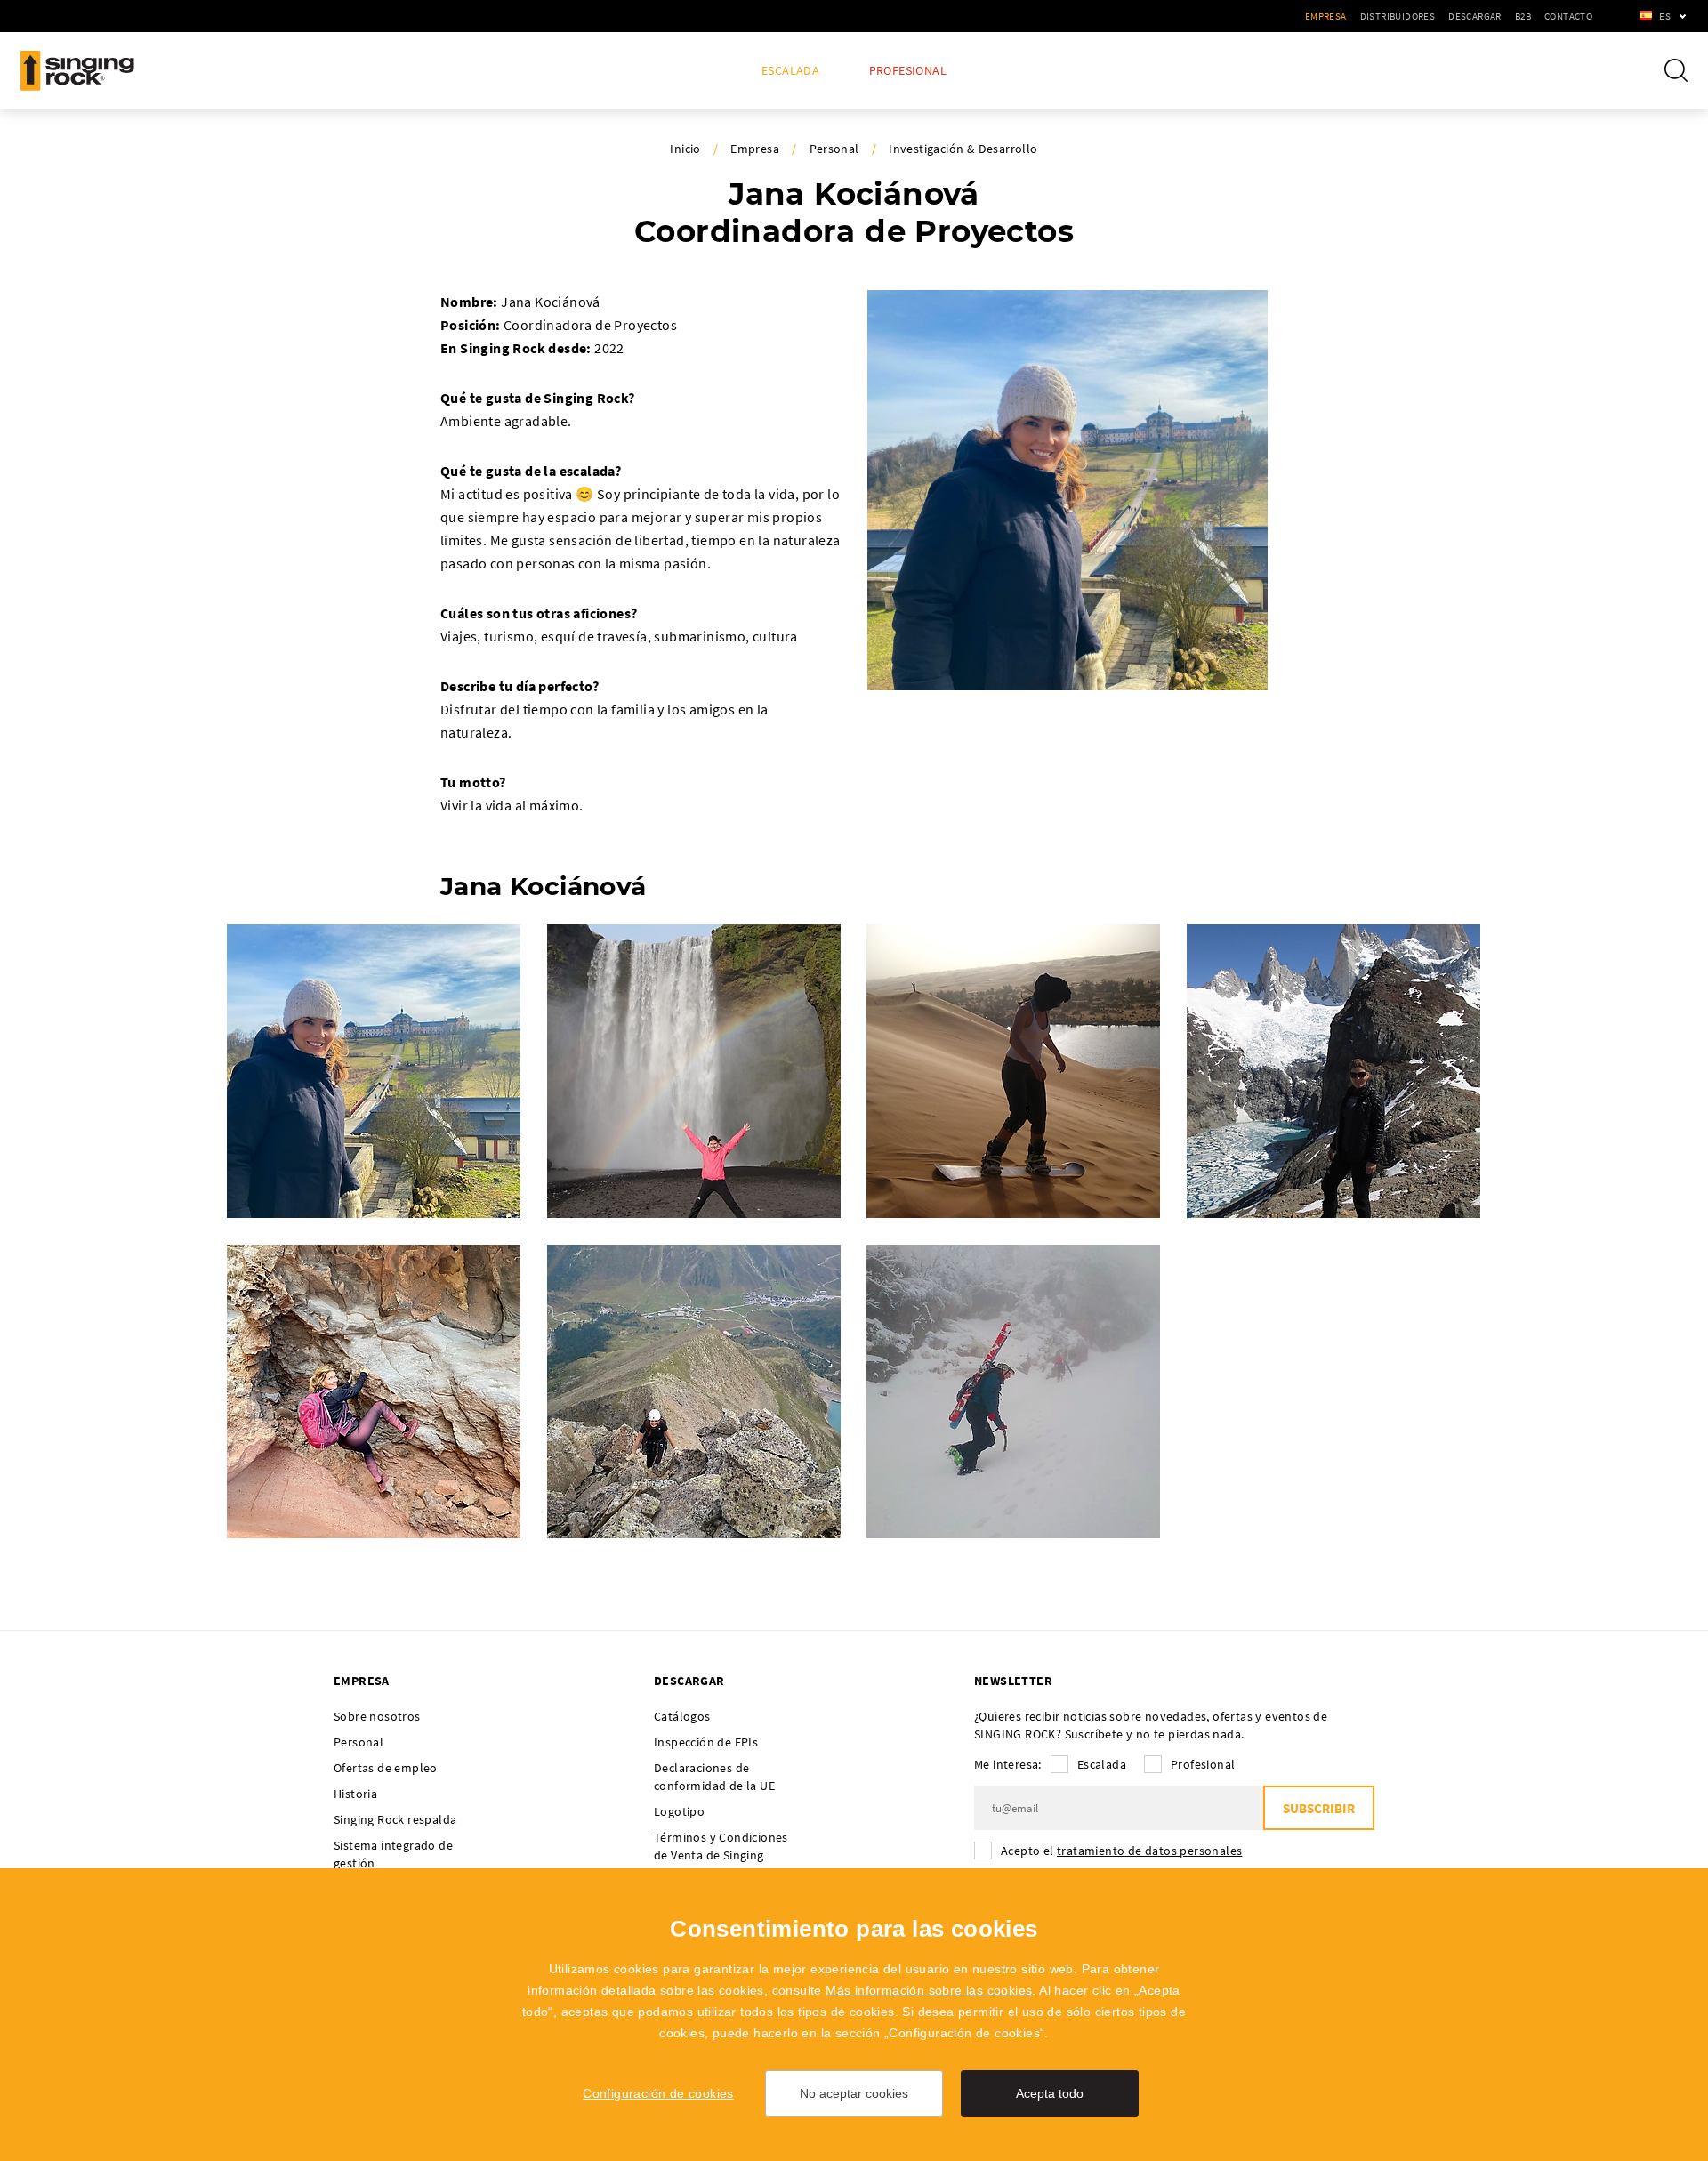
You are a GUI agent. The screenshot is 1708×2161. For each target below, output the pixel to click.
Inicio (685, 149)
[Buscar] (1676, 70)
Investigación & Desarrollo (963, 149)
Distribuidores (1398, 16)
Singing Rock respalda (395, 1819)
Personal (834, 149)
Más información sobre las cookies (929, 1990)
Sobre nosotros (377, 1716)
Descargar (1475, 16)
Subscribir (1319, 1808)
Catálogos (682, 1716)
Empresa (1326, 16)
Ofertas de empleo (386, 1768)
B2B (1523, 16)
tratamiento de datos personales (1149, 1851)
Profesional (908, 71)
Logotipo (679, 1811)
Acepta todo (1050, 2093)
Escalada (790, 71)
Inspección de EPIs (706, 1742)
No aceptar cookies (854, 2093)
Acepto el (1121, 1851)
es (1665, 16)
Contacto (1568, 16)
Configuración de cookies (658, 2093)
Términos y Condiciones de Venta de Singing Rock (721, 1855)
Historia (355, 1794)
